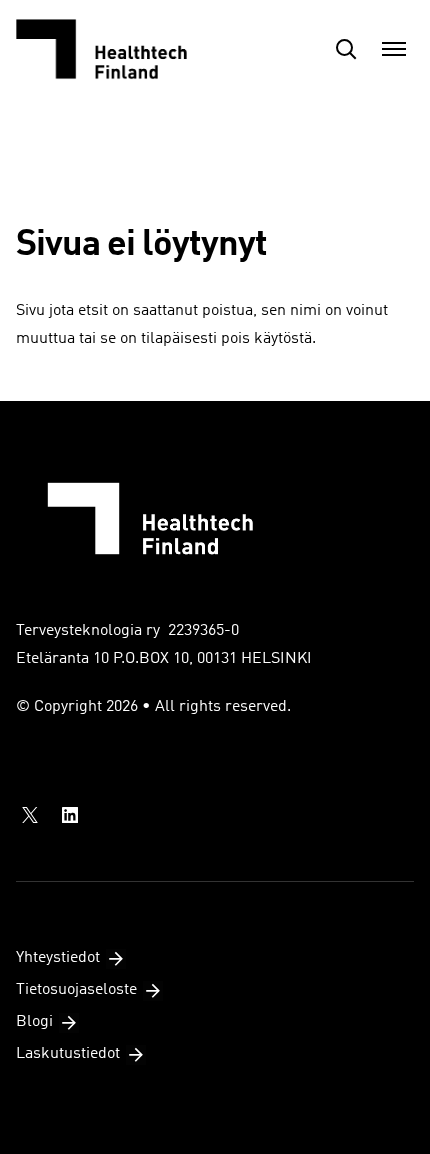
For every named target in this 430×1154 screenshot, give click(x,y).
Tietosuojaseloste (76, 990)
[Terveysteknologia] (116, 49)
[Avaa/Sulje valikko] (394, 49)
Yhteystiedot (58, 958)
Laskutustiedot (68, 1054)
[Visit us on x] (30, 815)
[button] (346, 49)
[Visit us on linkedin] (70, 815)
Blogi (34, 1022)
